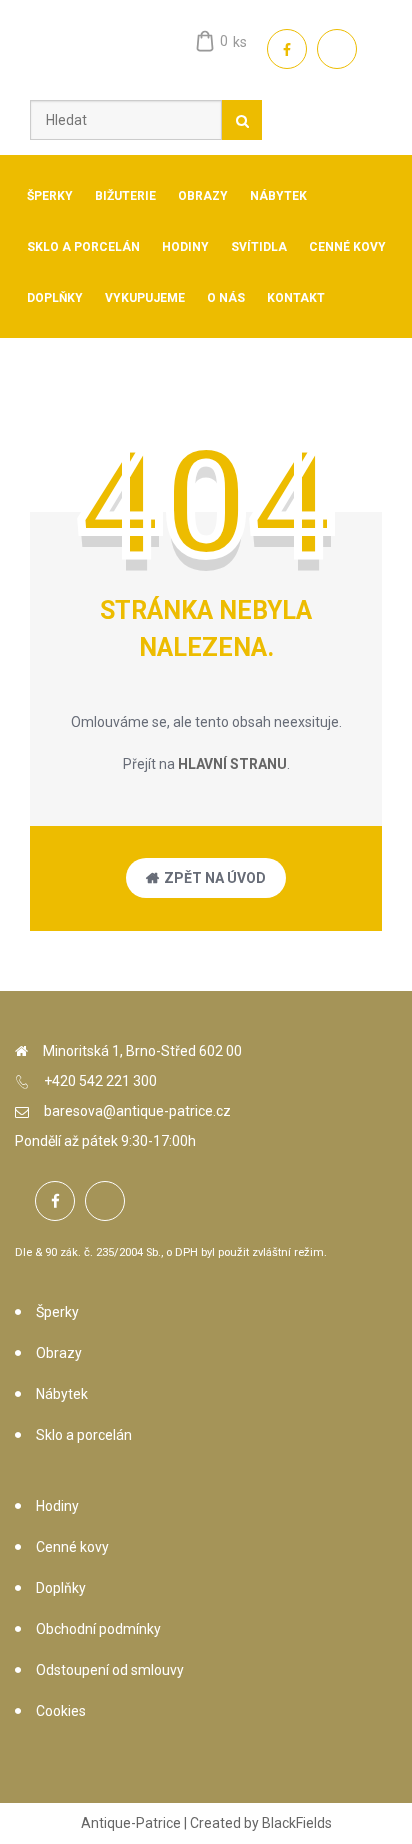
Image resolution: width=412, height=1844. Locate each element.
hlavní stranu (232, 764)
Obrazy (59, 1353)
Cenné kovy (72, 1547)
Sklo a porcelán (84, 1435)
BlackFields (297, 1823)
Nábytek (62, 1394)
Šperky (57, 1312)
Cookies (61, 1711)
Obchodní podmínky (98, 1629)
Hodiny (57, 1506)
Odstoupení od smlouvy (110, 1670)
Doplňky (61, 1588)
